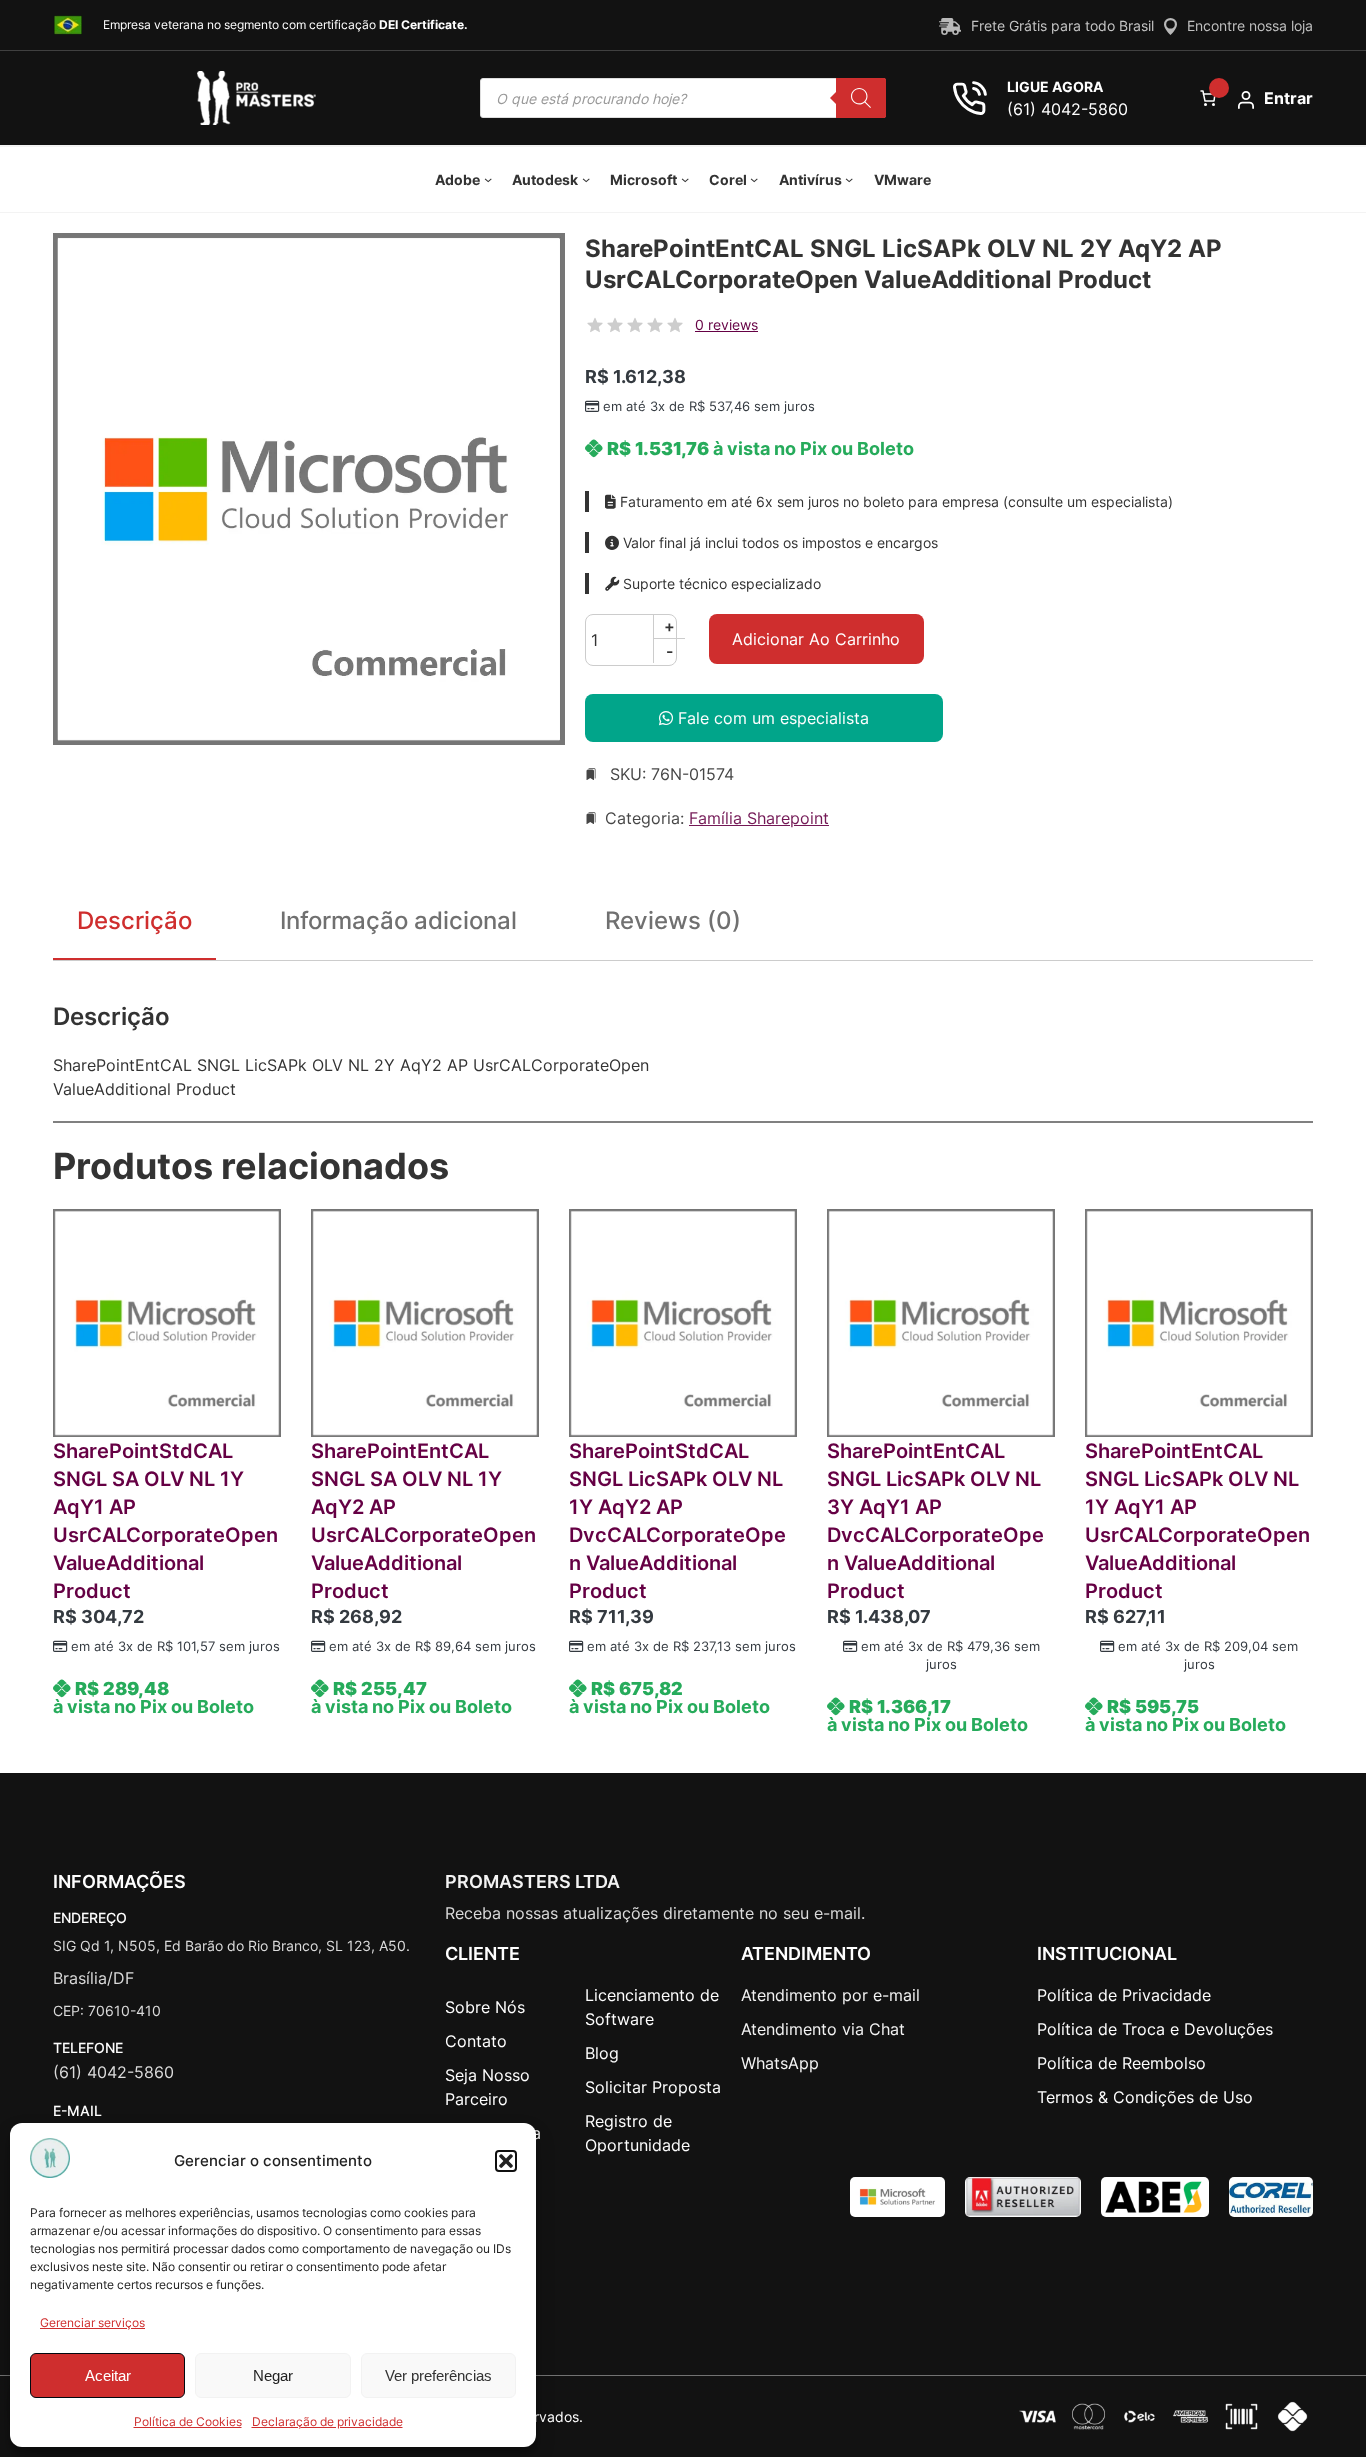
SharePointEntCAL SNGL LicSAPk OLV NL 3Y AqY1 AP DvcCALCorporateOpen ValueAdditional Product (935, 1521)
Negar (273, 2375)
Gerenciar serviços (92, 2322)
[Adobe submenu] (488, 179)
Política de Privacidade (1124, 1995)
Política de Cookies (188, 2421)
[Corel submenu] (754, 179)
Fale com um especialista (771, 718)
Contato (476, 2041)
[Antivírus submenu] (849, 179)
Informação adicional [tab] (398, 920)
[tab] (673, 925)
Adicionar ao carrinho (816, 639)
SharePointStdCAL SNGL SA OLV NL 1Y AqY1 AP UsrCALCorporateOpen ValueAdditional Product (165, 1521)
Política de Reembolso (1121, 2063)
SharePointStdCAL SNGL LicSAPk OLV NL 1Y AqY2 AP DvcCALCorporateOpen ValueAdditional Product (677, 1521)
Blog (602, 2053)
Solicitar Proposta (653, 2087)
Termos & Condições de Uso (1145, 2097)
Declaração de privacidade (327, 2421)
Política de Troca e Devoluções (1155, 2029)
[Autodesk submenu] (586, 179)
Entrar (1288, 98)
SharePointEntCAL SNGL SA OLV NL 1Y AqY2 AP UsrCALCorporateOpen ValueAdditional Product (423, 1521)
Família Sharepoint (759, 818)
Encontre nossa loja (1250, 25)
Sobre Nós (485, 2007)
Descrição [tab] (134, 920)
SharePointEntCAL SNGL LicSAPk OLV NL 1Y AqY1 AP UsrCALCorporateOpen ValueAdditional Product (1197, 1521)
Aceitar (108, 2375)
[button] (506, 2161)
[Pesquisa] (861, 98)
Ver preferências (438, 2375)
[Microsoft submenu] (685, 179)
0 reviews (726, 324)
